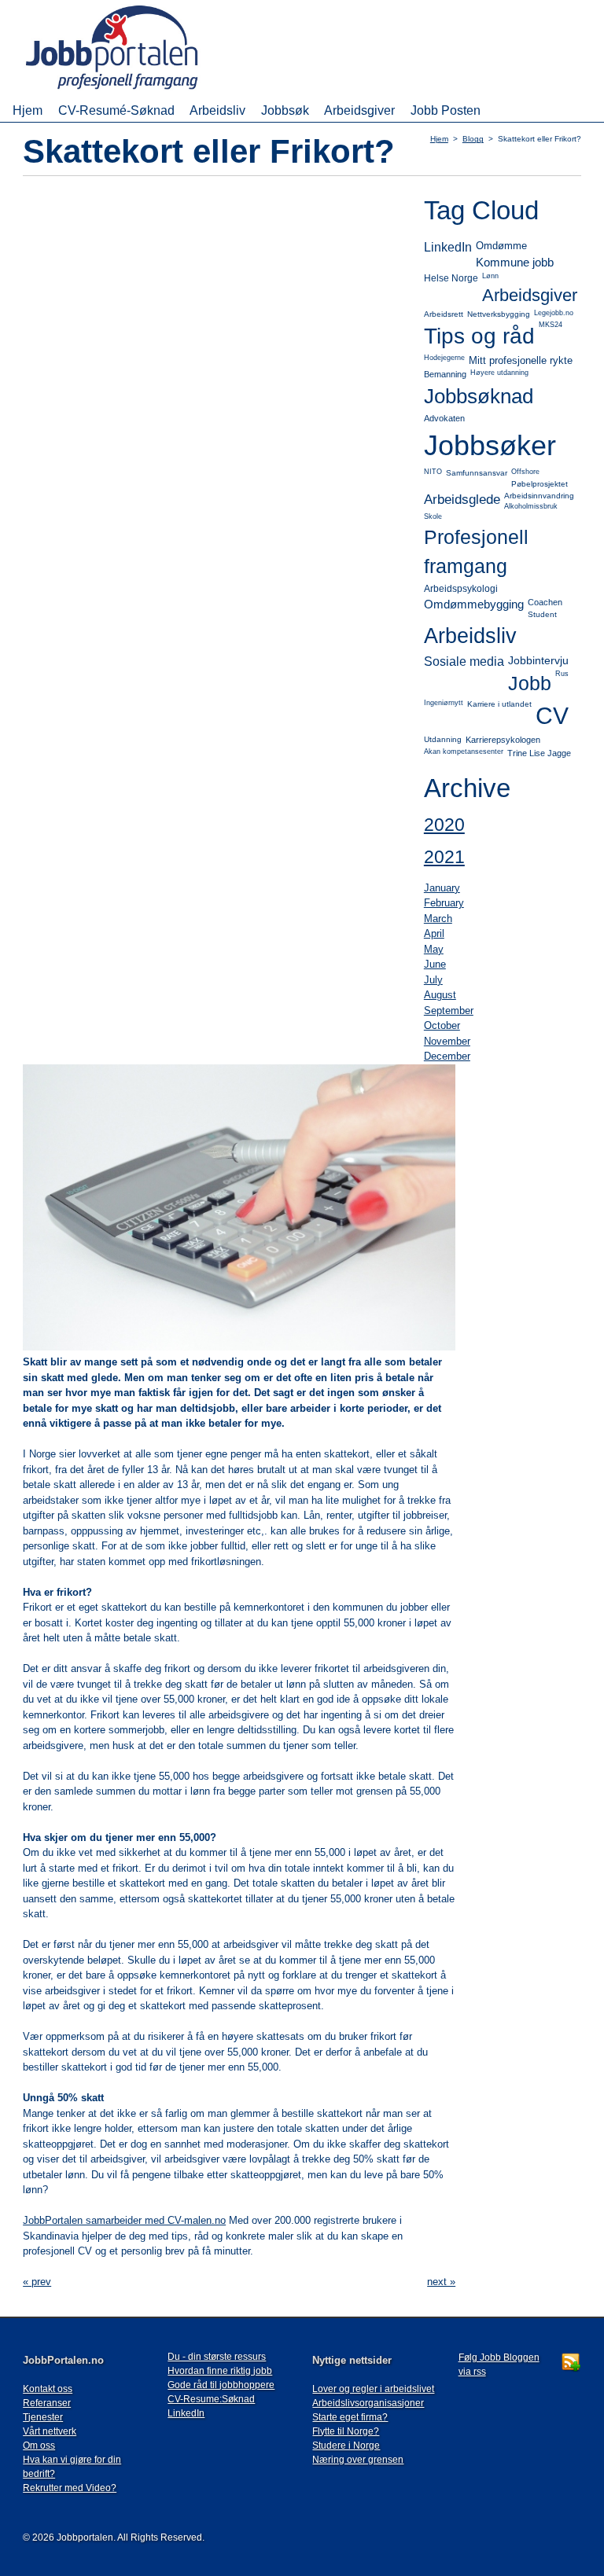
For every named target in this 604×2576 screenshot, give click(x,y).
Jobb (530, 683)
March (438, 919)
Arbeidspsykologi (461, 589)
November (447, 1041)
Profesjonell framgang (476, 552)
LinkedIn (448, 247)
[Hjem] (134, 91)
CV (552, 716)
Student (542, 614)
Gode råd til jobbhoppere (221, 2385)
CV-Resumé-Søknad (116, 110)
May (434, 949)
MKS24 (551, 325)
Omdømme (501, 246)
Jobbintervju (538, 660)
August (440, 995)
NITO (433, 472)
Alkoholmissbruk (531, 506)
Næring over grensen (358, 2460)
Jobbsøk (285, 110)
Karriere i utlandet (499, 704)
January (442, 888)
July (433, 980)
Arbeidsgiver (359, 110)
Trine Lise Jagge (539, 753)
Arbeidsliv (217, 110)
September (449, 1011)
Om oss (39, 2446)
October (442, 1025)
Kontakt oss (48, 2389)
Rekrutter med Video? (70, 2488)
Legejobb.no (554, 313)
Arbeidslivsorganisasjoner (368, 2403)
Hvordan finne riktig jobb (220, 2371)
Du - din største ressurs (217, 2357)
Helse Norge (451, 278)
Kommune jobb (515, 262)
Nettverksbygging (499, 314)
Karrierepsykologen (503, 740)
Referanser (47, 2403)
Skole (433, 516)
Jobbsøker (490, 445)
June (435, 964)
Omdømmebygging (474, 604)
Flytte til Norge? (346, 2431)
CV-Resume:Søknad (211, 2399)
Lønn (490, 276)
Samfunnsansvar (477, 473)
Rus (562, 674)
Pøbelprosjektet (540, 484)
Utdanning (443, 739)
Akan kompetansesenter (464, 751)
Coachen (545, 602)
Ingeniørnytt (444, 703)
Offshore (525, 472)
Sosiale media (464, 661)
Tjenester (43, 2417)
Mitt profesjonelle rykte (521, 360)
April (434, 933)
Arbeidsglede (462, 500)
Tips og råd (479, 336)
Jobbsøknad (479, 396)
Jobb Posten (446, 110)
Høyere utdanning (499, 373)
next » (441, 2282)
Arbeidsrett (444, 314)
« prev (37, 2282)
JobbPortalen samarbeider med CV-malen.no (124, 2220)
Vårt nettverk (50, 2431)
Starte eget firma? (350, 2417)
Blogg (473, 139)
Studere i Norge (346, 2446)
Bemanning (445, 374)
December (447, 1056)
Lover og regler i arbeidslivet (373, 2389)
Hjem (28, 110)
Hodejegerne (444, 358)
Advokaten (444, 418)
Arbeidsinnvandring (539, 496)
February (444, 903)
